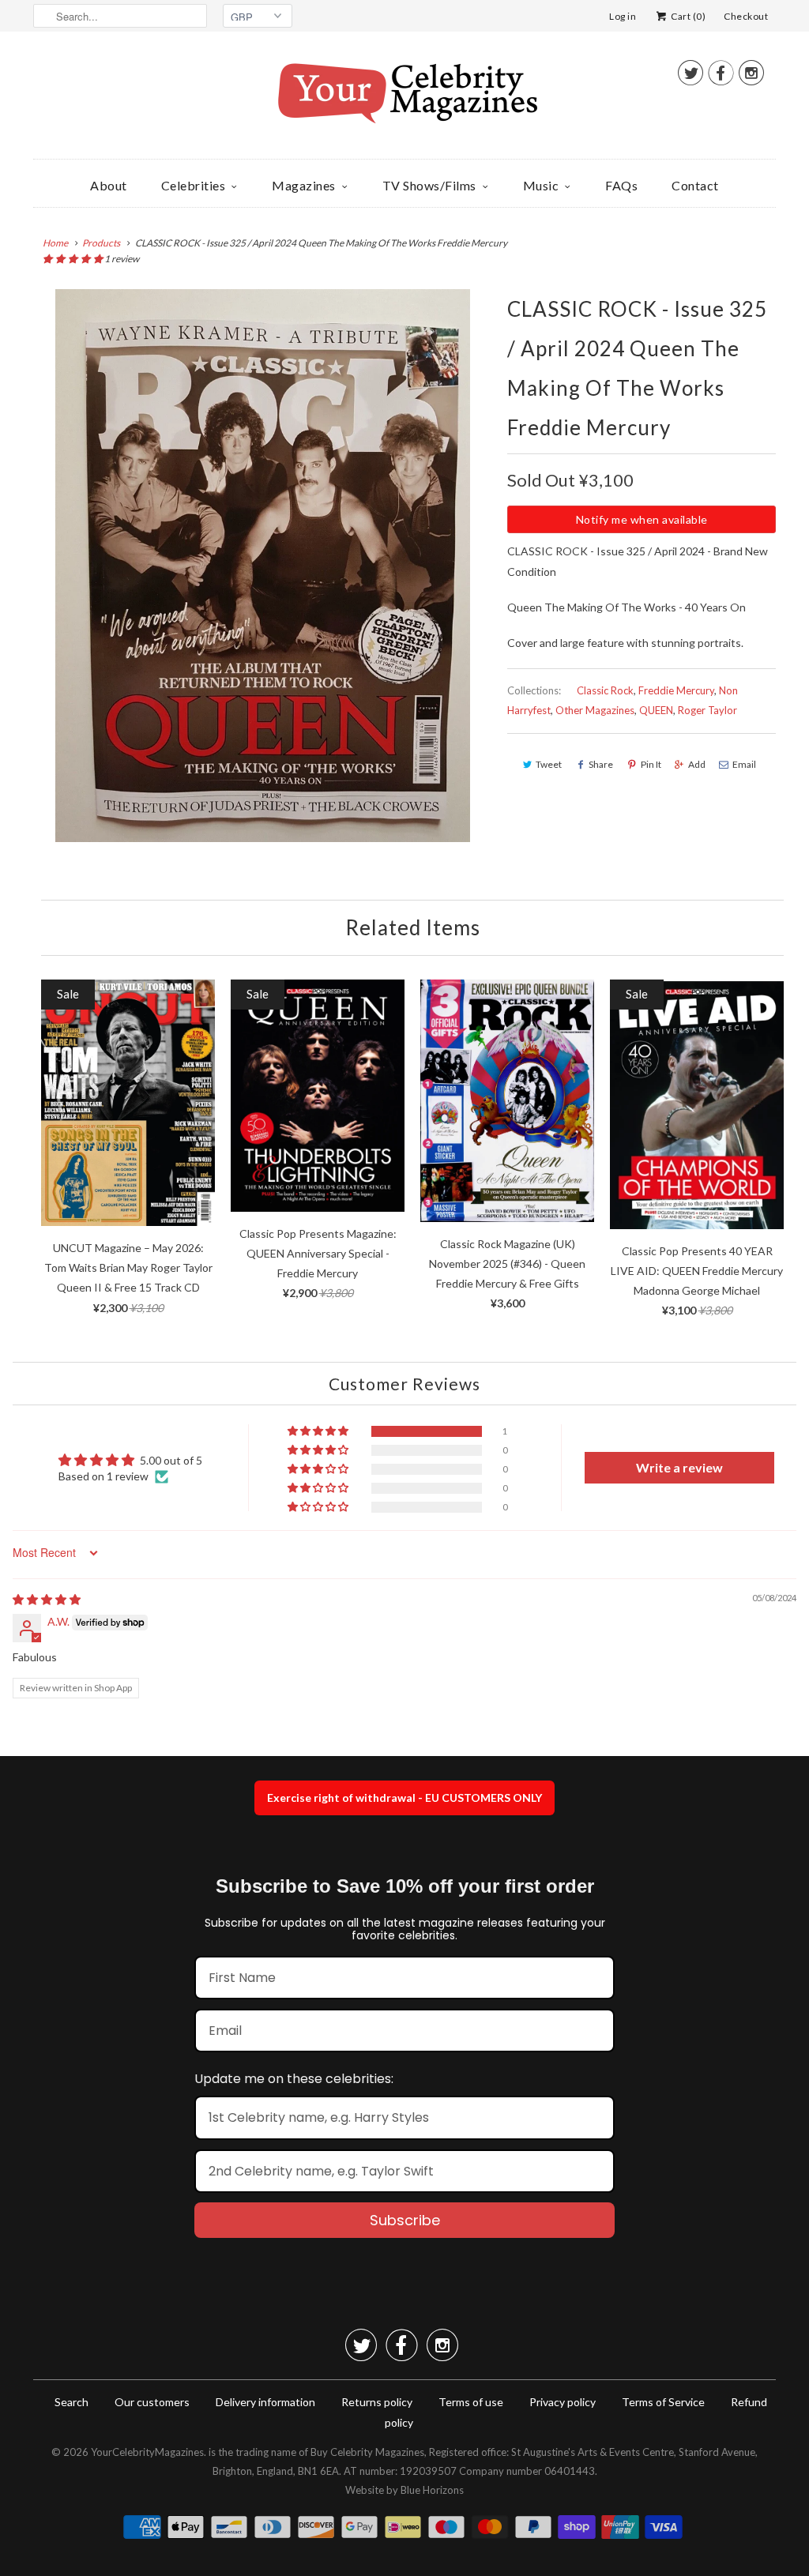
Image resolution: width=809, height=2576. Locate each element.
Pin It (651, 764)
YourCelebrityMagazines (147, 2452)
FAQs (621, 185)
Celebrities (194, 185)
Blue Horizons (432, 2490)
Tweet (549, 764)
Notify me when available (642, 519)
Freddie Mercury (676, 690)
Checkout (746, 16)
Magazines (304, 185)
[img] (47, 1599)
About (109, 185)
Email (744, 764)
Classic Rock (605, 690)
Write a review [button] (679, 1467)
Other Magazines (595, 710)
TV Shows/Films (429, 185)
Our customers (152, 2402)
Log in (623, 16)
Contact (695, 185)
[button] (73, 259)
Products (101, 243)
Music (541, 185)
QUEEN (656, 710)
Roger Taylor (707, 710)
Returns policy (377, 2402)
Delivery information (265, 2402)
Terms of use (471, 2402)
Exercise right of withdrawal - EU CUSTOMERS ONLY (404, 1798)
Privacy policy (563, 2402)
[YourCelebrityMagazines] (404, 99)
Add (697, 764)
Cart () (687, 16)
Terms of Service (663, 2402)
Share (601, 764)
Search (71, 2402)
